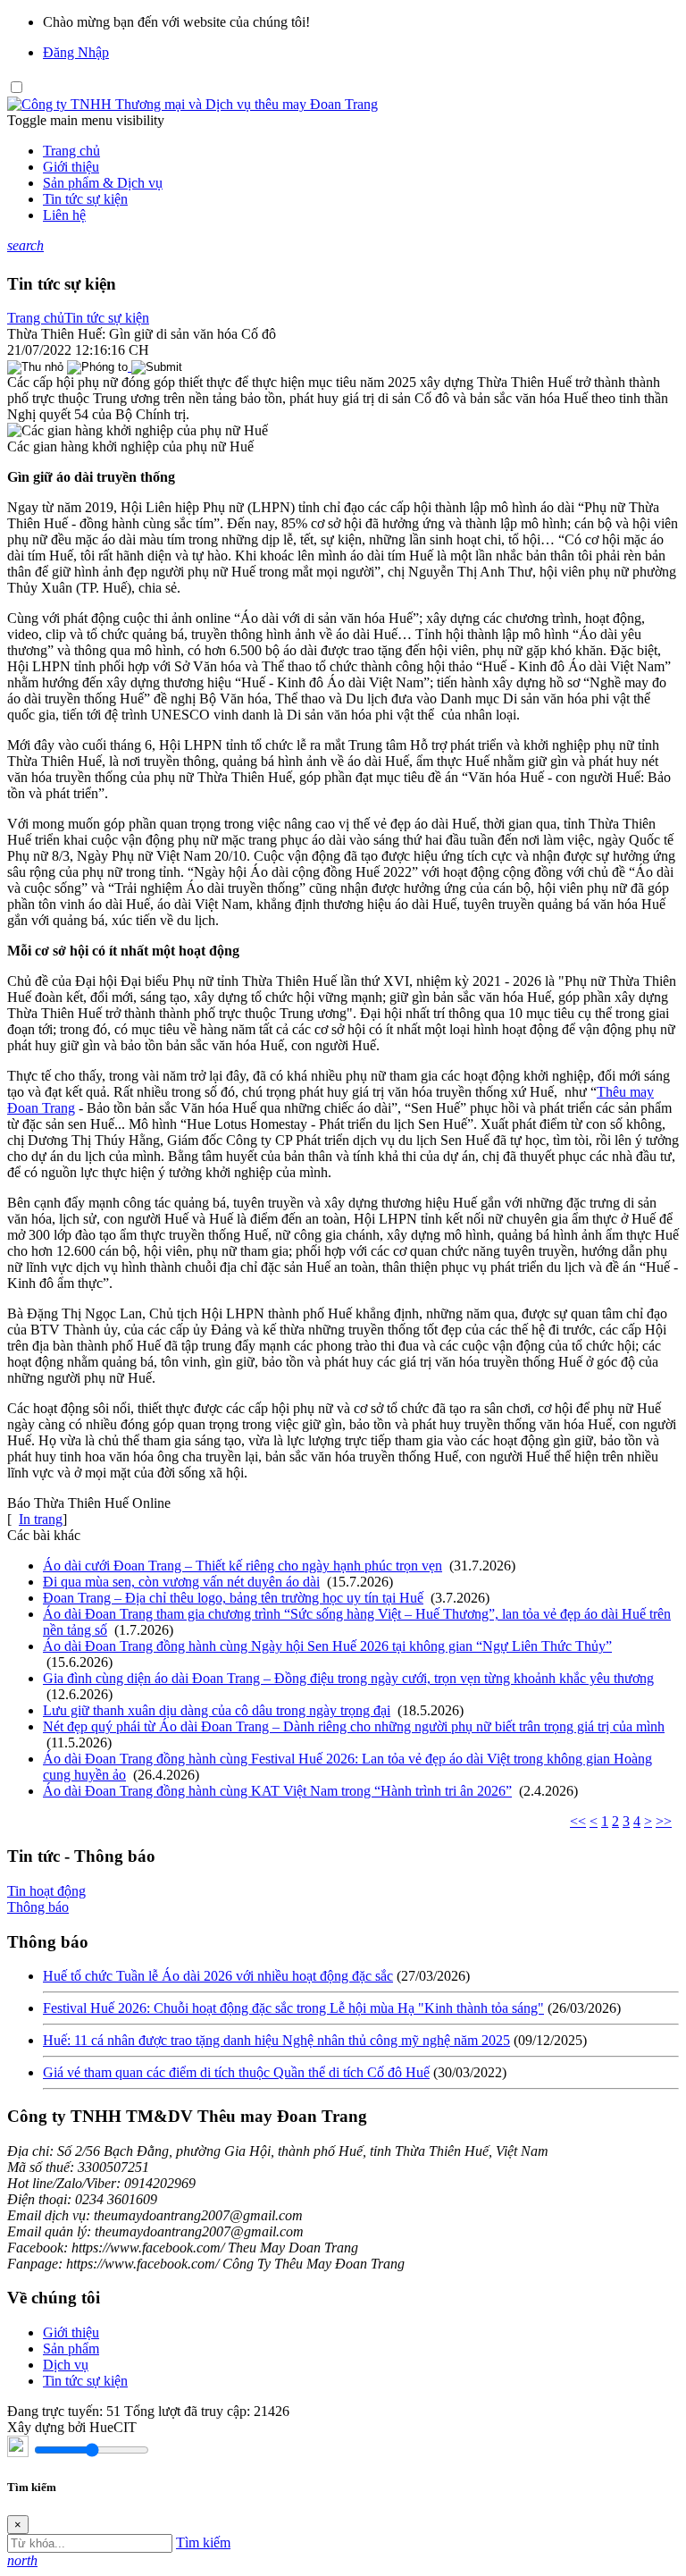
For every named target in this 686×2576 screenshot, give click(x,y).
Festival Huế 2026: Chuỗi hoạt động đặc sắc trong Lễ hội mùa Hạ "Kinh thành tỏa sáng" (293, 2008)
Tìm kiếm (203, 2542)
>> (664, 1821)
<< (578, 1821)
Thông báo (38, 1907)
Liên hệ (64, 215)
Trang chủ (71, 151)
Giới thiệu (71, 167)
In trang (41, 1519)
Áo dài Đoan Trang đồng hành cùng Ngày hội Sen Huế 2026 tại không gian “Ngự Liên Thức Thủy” (327, 1646)
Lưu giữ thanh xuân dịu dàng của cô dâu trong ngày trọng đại (217, 1710)
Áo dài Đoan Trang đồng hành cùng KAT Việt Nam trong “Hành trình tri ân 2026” (277, 1791)
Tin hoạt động (46, 1891)
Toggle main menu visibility (86, 120)
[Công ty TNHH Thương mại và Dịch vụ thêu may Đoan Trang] (192, 104)
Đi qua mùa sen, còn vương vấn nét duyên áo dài (181, 1582)
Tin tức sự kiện (85, 199)
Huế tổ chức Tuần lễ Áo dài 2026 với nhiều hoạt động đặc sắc (218, 1976)
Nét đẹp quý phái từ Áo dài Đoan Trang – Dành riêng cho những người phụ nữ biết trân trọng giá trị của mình (354, 1726)
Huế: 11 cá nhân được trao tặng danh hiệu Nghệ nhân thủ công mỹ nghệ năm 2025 (276, 2040)
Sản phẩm (71, 2349)
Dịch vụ (66, 2365)
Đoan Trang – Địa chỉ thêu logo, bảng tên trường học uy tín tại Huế (233, 1598)
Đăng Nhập (76, 52)
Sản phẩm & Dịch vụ (103, 183)
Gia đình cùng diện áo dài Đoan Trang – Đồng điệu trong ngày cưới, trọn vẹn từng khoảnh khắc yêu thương (348, 1678)
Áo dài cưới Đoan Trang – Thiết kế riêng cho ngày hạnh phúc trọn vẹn (243, 1566)
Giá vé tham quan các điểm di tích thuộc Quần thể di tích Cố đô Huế (236, 2072)
